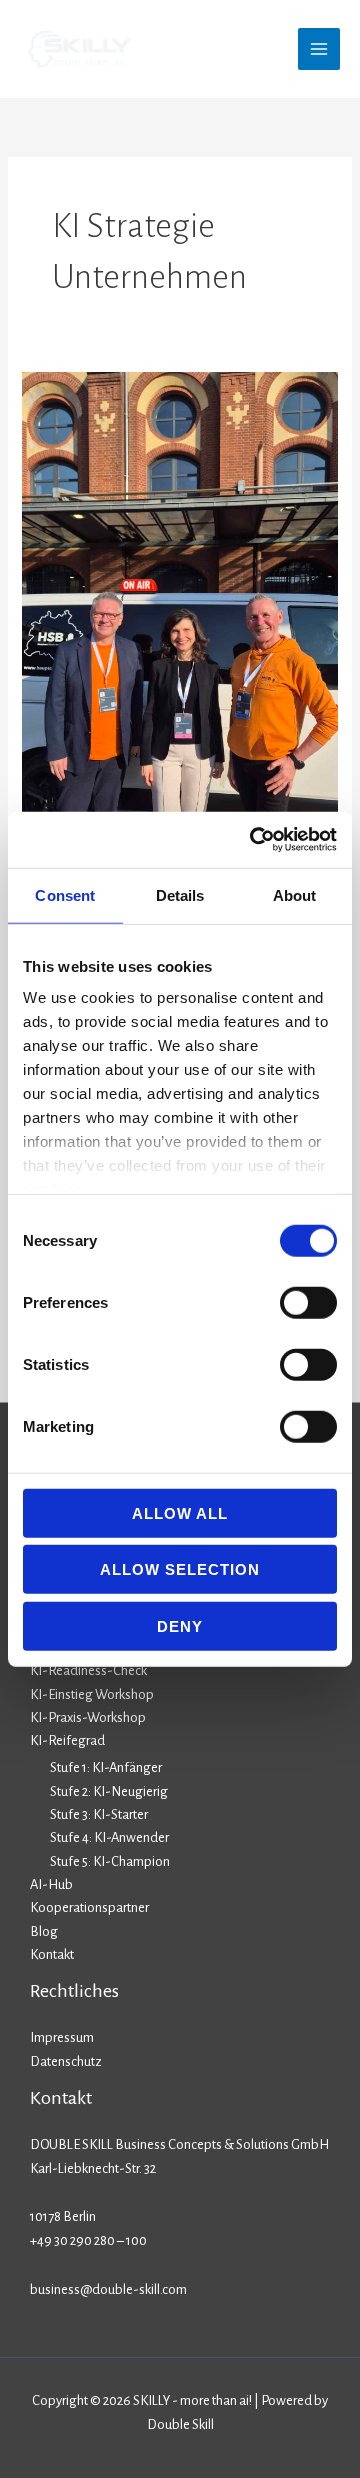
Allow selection (180, 1569)
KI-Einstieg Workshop (92, 1694)
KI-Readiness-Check (88, 1670)
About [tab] (295, 894)
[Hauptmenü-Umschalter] (319, 49)
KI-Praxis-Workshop (88, 1717)
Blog (44, 1931)
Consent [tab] (65, 894)
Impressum (62, 2037)
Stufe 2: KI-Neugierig (109, 1791)
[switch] (308, 1302)
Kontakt (52, 1954)
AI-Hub (51, 1884)
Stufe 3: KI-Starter (99, 1814)
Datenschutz (66, 2061)
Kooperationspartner (89, 1907)
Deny (180, 1625)
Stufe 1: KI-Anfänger (106, 1767)
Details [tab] (180, 894)
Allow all (180, 1512)
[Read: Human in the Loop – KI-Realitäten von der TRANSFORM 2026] (179, 651)
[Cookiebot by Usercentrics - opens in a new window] (254, 840)
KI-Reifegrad (67, 1740)
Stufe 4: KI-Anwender (109, 1837)
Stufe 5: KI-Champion (110, 1861)
